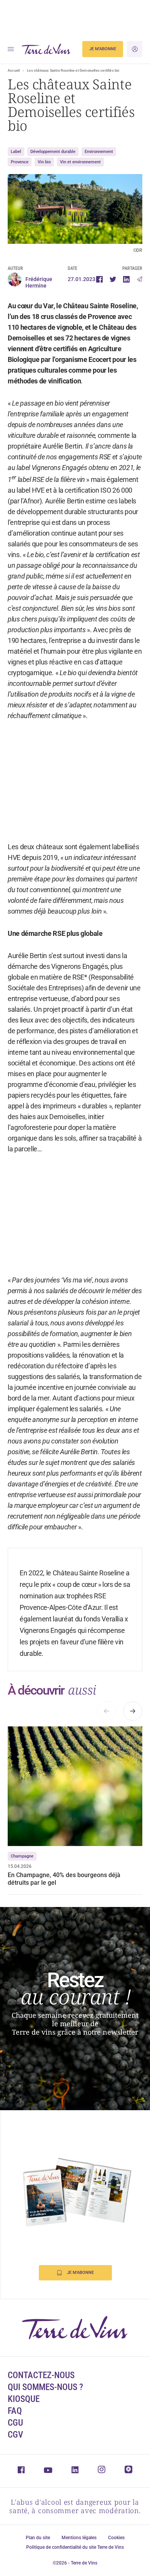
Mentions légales (79, 2538)
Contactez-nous (41, 2375)
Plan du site (38, 2538)
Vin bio (44, 162)
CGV (15, 2435)
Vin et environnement (80, 162)
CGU (15, 2423)
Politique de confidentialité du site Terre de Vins (75, 2547)
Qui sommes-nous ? (45, 2387)
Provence (20, 162)
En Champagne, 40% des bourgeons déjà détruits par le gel (64, 1879)
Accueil (14, 71)
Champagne (22, 1856)
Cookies (116, 2538)
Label (16, 152)
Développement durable (53, 152)
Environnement (99, 152)
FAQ (15, 2411)
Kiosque (24, 2399)
